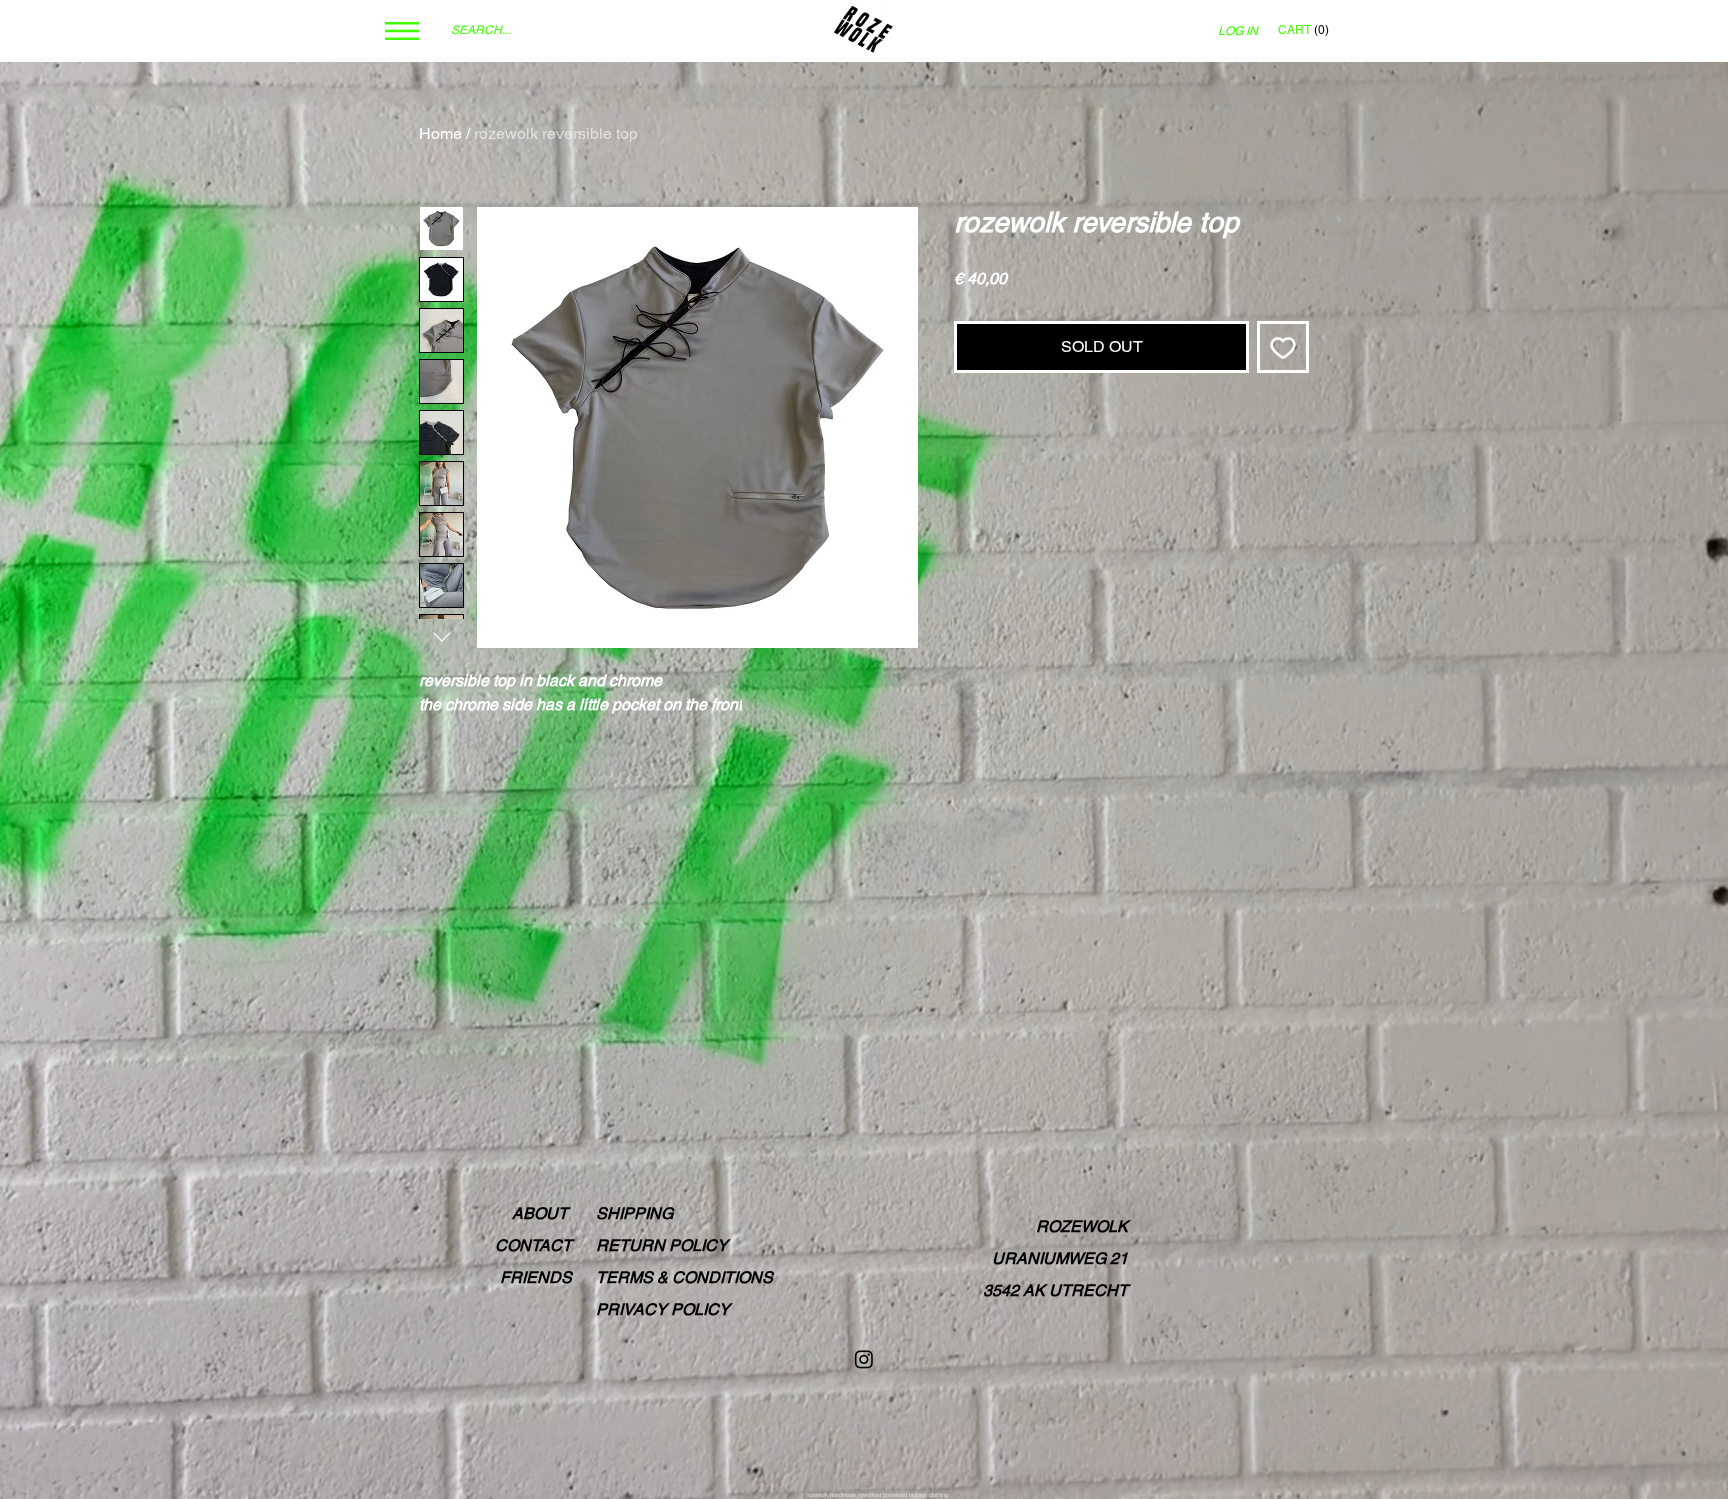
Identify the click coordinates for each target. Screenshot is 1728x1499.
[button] (402, 31)
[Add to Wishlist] (1283, 347)
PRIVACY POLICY (663, 1309)
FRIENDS (536, 1277)
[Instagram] (864, 1359)
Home (440, 133)
